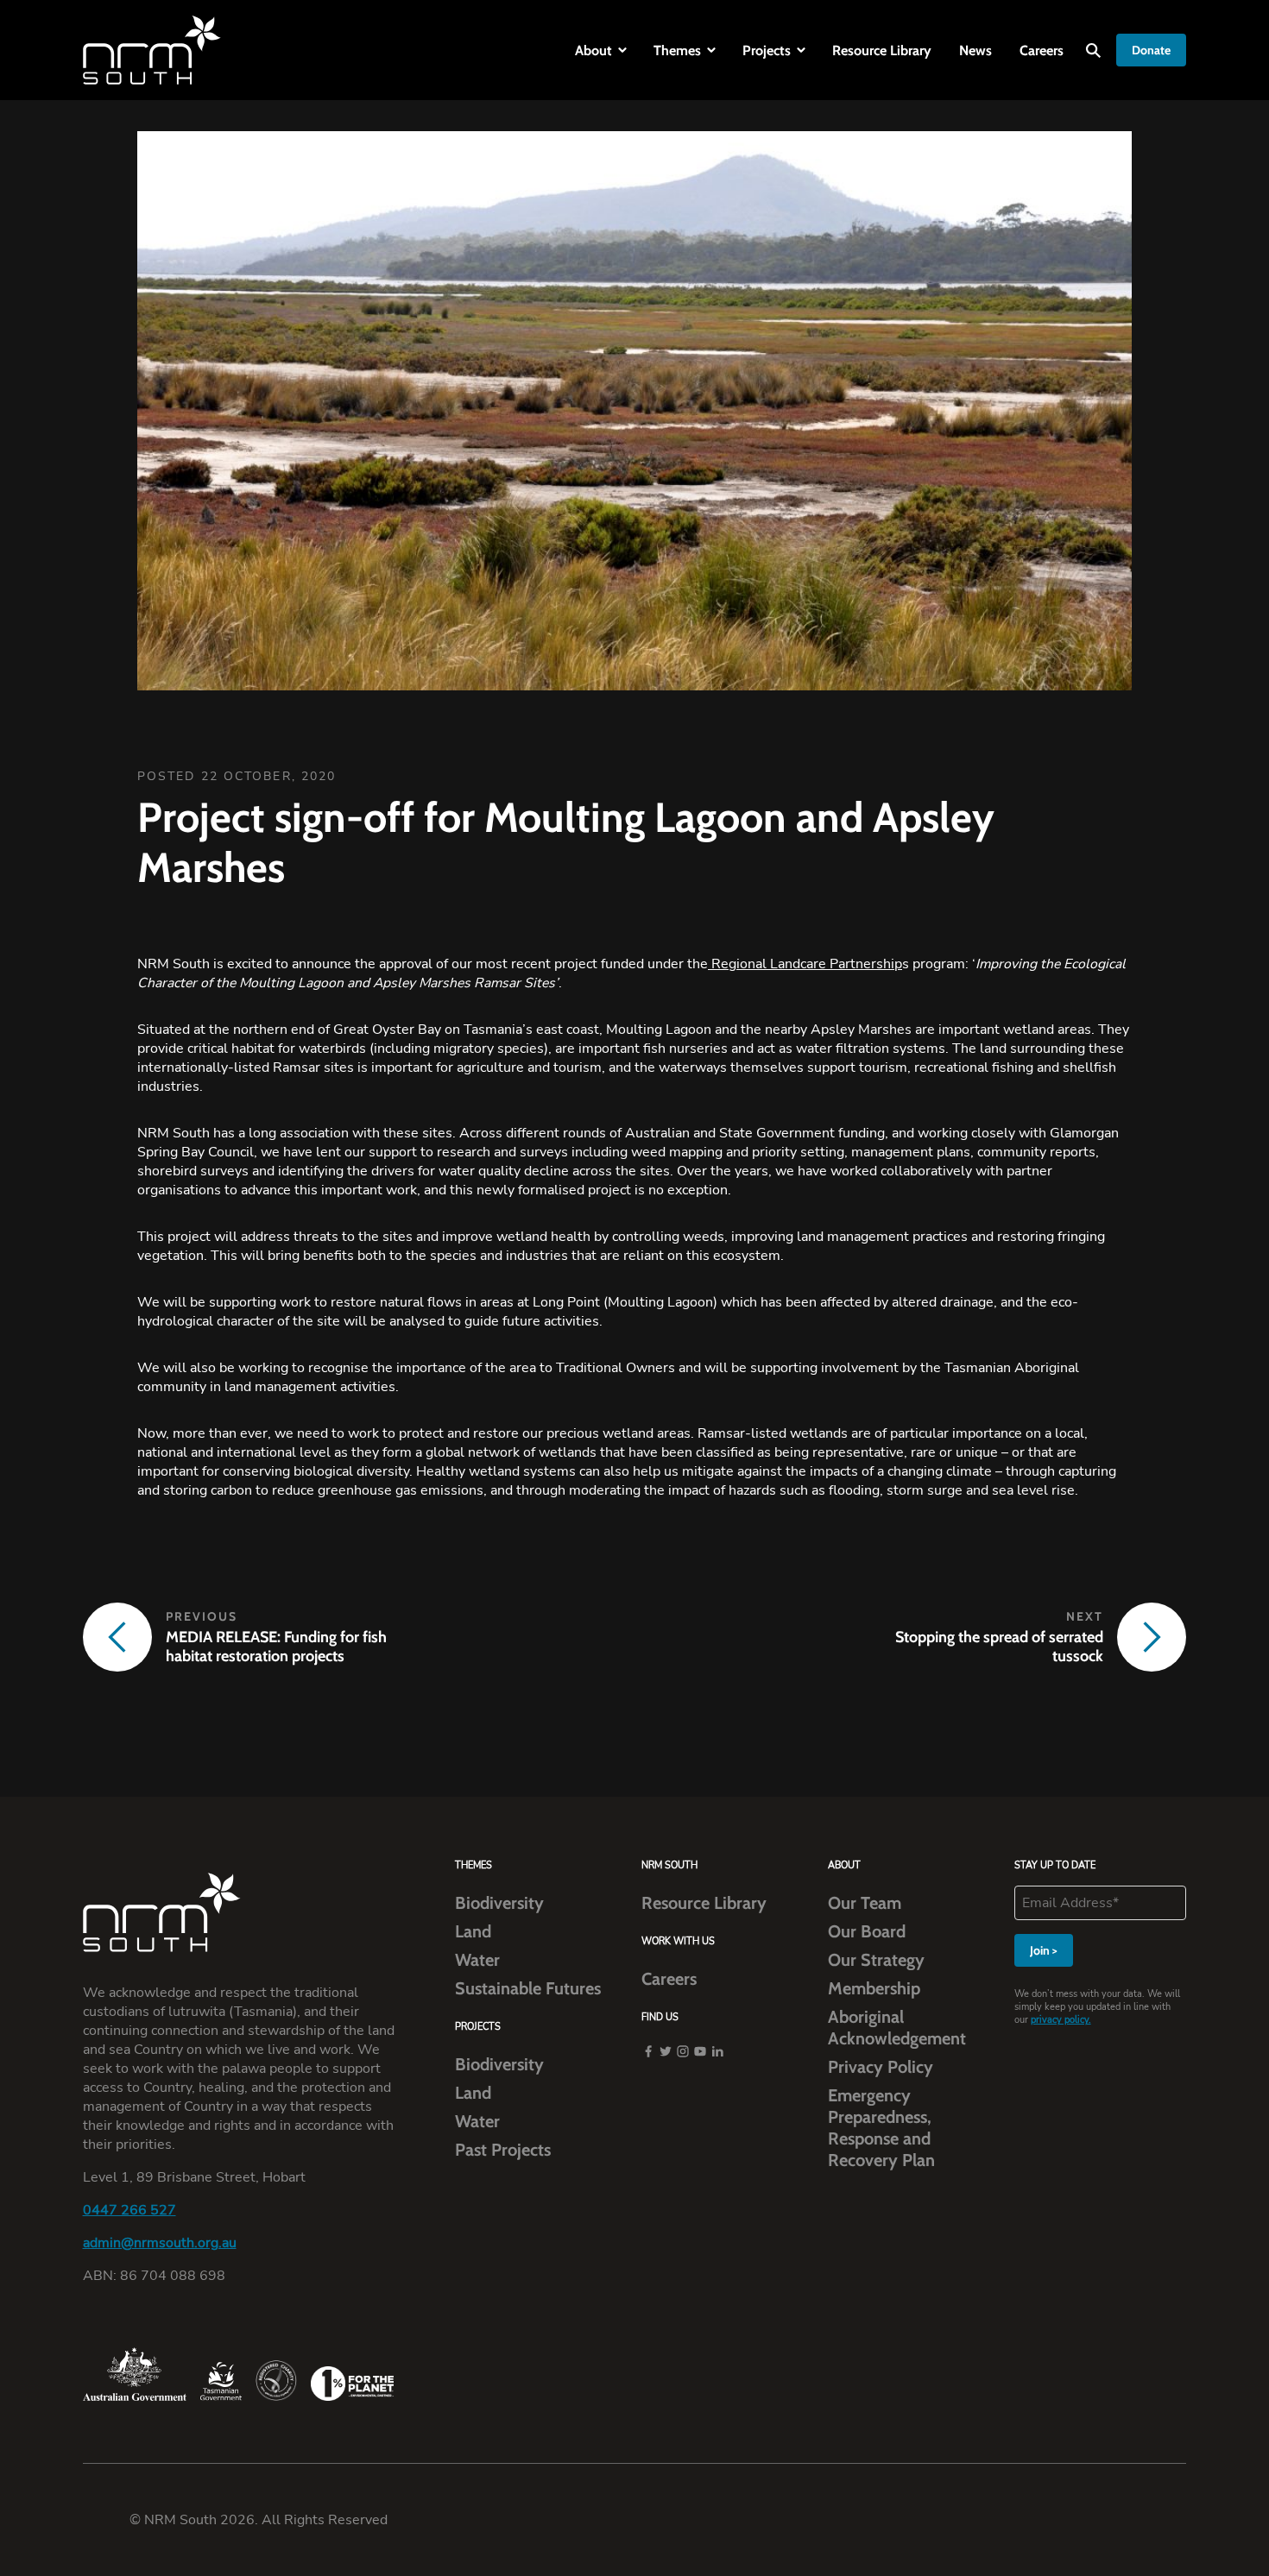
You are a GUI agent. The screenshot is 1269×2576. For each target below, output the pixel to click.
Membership (874, 1988)
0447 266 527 (129, 2210)
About (593, 50)
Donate (1151, 50)
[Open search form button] (1093, 50)
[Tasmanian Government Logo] (221, 2381)
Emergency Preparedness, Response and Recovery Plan (881, 2128)
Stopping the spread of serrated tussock (999, 1647)
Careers (1042, 50)
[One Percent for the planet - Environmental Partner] (352, 2384)
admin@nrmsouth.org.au (160, 2243)
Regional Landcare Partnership (805, 964)
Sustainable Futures (528, 1988)
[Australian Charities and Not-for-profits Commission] (276, 2381)
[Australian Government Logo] (135, 2374)
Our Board (867, 1931)
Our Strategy (876, 1960)
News (975, 50)
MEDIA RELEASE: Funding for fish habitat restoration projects (276, 1647)
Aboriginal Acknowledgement (897, 2028)
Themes (677, 50)
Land (473, 1931)
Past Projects (503, 2150)
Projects (767, 50)
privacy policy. (1061, 2020)
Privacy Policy (881, 2067)
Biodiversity (499, 1903)
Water (477, 1960)
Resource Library (882, 50)
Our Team (865, 1903)
